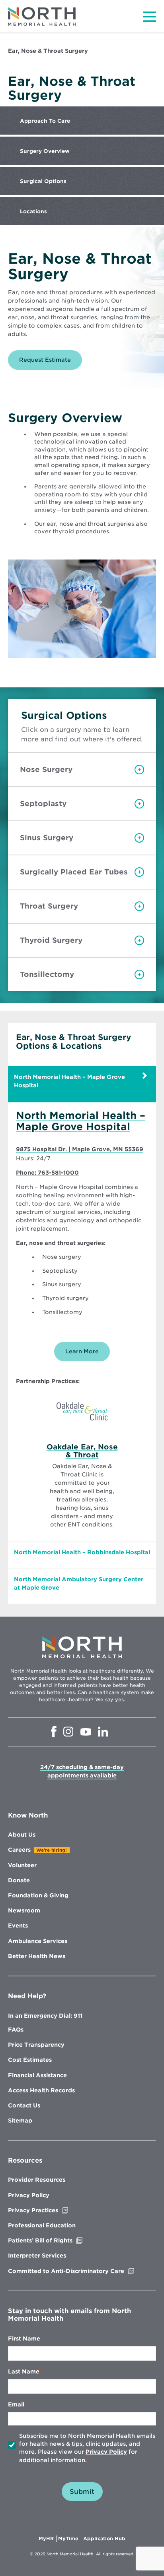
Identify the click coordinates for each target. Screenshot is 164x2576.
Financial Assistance (37, 2075)
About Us (22, 1835)
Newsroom (24, 1910)
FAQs (16, 2030)
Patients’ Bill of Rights (57, 2240)
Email (16, 2404)
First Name (24, 2339)
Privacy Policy (29, 2195)
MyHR (48, 2539)
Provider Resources (37, 2180)
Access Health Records (41, 2090)
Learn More (82, 1351)
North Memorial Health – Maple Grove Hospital (81, 1121)
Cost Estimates (30, 2060)
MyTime (70, 2539)
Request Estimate (51, 363)
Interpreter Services (37, 2256)
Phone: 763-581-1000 (47, 1173)
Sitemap (20, 2121)
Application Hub (104, 2539)
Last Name (24, 2371)
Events (18, 1926)
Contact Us (24, 2105)
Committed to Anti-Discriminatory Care (82, 2271)
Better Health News (37, 1956)
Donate (19, 1880)
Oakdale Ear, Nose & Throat (82, 1451)
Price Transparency (36, 2045)
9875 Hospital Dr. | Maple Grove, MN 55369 (80, 1150)
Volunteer (22, 1865)
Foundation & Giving (38, 1895)
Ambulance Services (38, 1941)
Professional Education (42, 2225)
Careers (19, 1850)
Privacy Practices (50, 2210)
